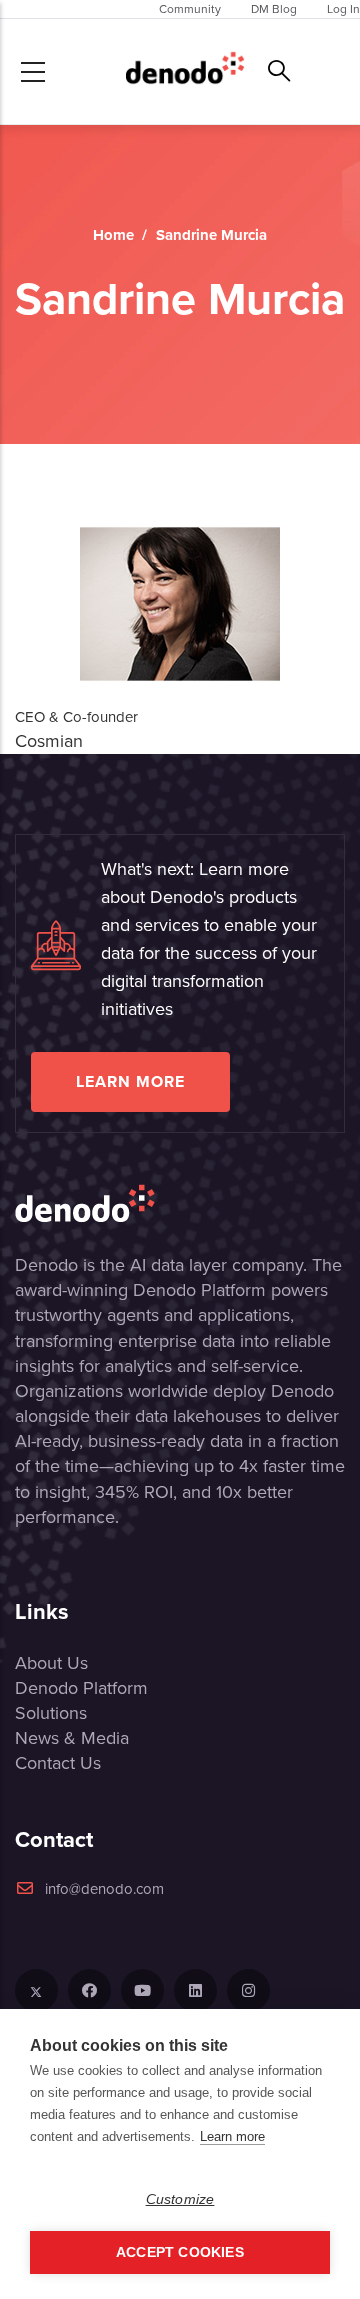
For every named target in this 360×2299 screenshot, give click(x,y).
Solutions (51, 1713)
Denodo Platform (81, 1688)
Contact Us (58, 1763)
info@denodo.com (104, 1889)
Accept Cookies (180, 2252)
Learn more (130, 1081)
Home (113, 235)
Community (190, 9)
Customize (180, 2199)
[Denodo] (185, 71)
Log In (343, 9)
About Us (51, 1663)
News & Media (72, 1738)
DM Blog (274, 9)
